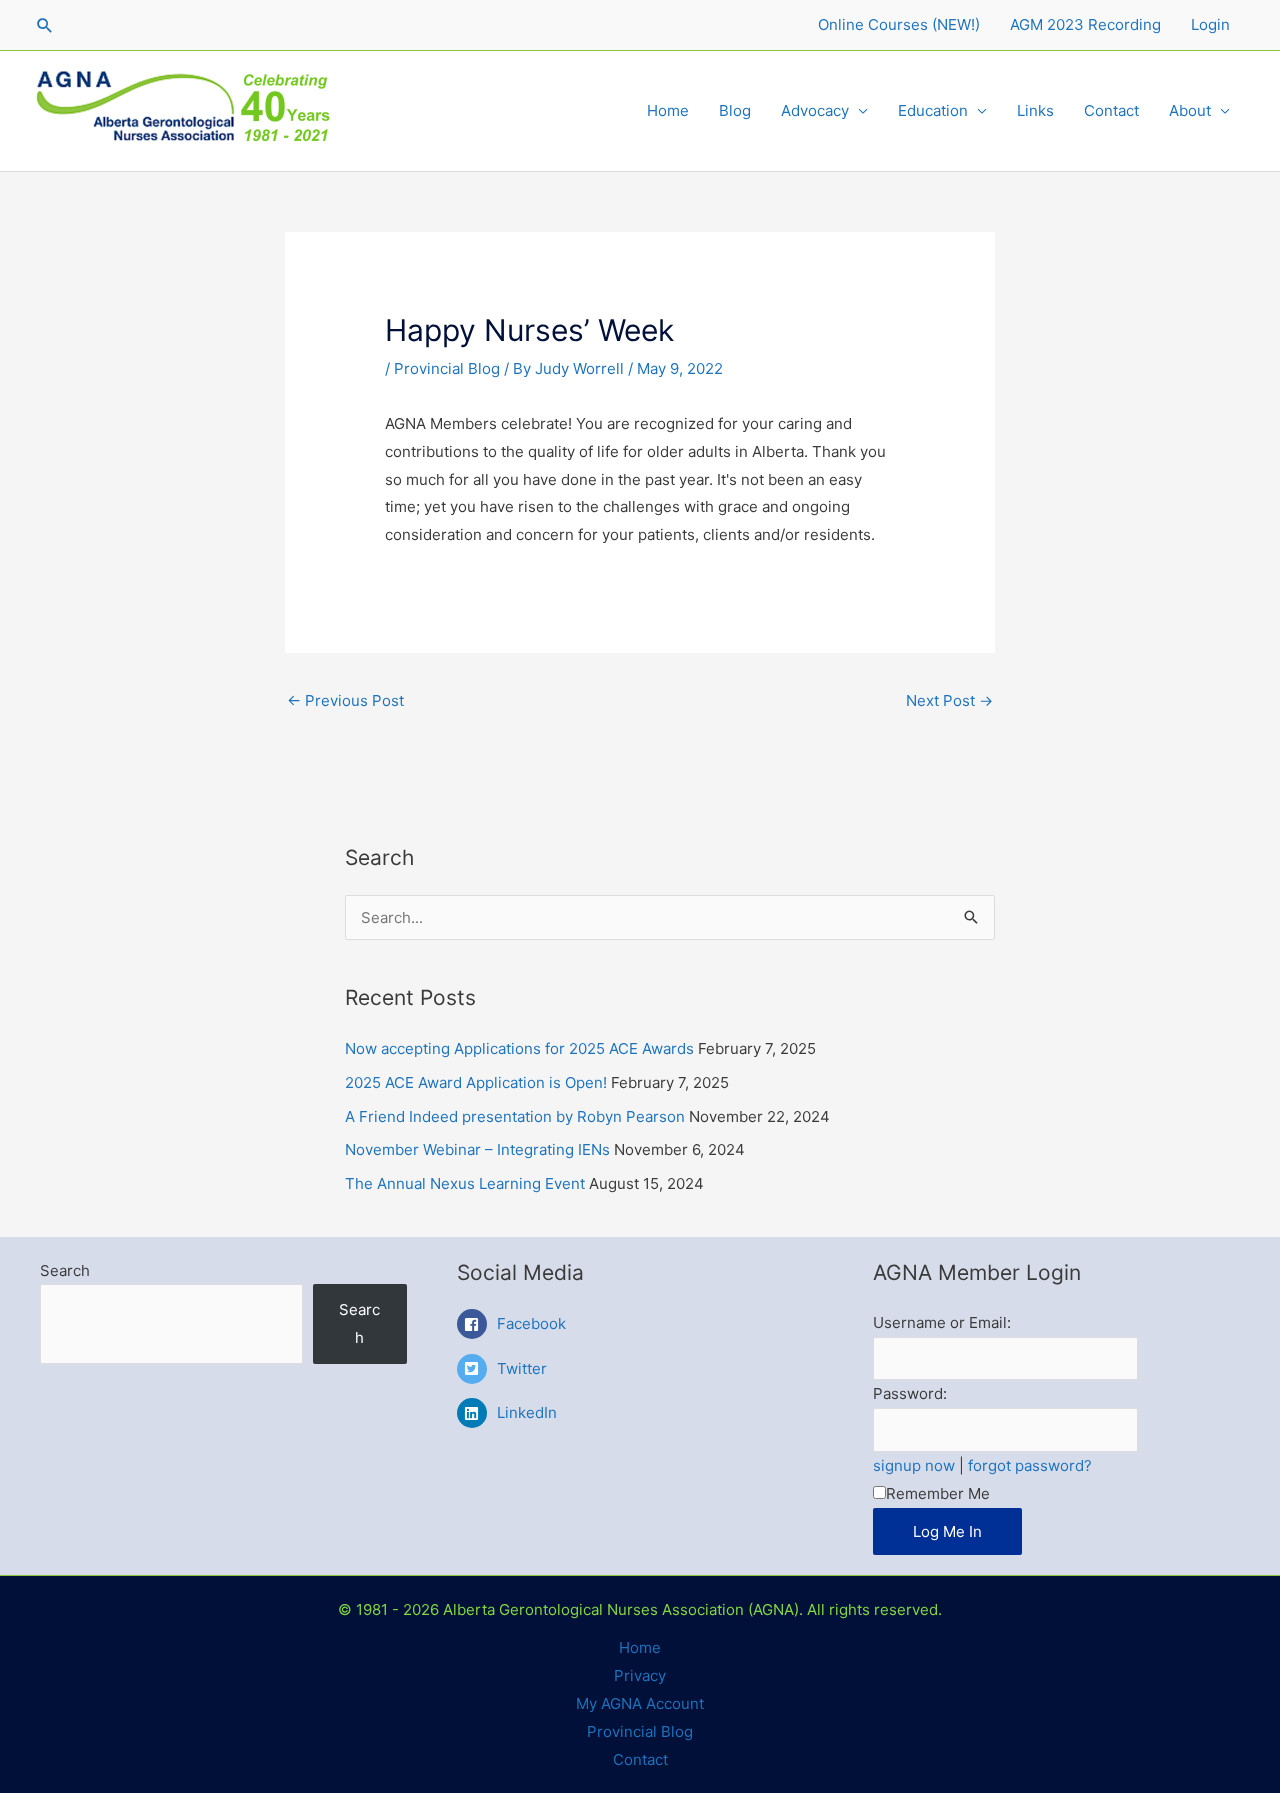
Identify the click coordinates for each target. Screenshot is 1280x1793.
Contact (1111, 110)
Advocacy (815, 110)
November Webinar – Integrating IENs (477, 1149)
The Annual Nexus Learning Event (465, 1183)
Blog (735, 110)
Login (1210, 24)
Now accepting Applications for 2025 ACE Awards (519, 1048)
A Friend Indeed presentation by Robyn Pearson (515, 1116)
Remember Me (938, 1493)
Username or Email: (942, 1322)
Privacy (640, 1675)
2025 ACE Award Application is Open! (476, 1082)
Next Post (949, 700)
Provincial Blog (447, 368)
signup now (914, 1465)
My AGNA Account (640, 1703)
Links (1035, 110)
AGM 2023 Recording (1085, 24)
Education (933, 110)
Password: (910, 1393)
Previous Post (345, 700)
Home (668, 110)
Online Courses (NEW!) (899, 24)
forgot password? (1030, 1465)
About (1190, 110)
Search (65, 1270)
